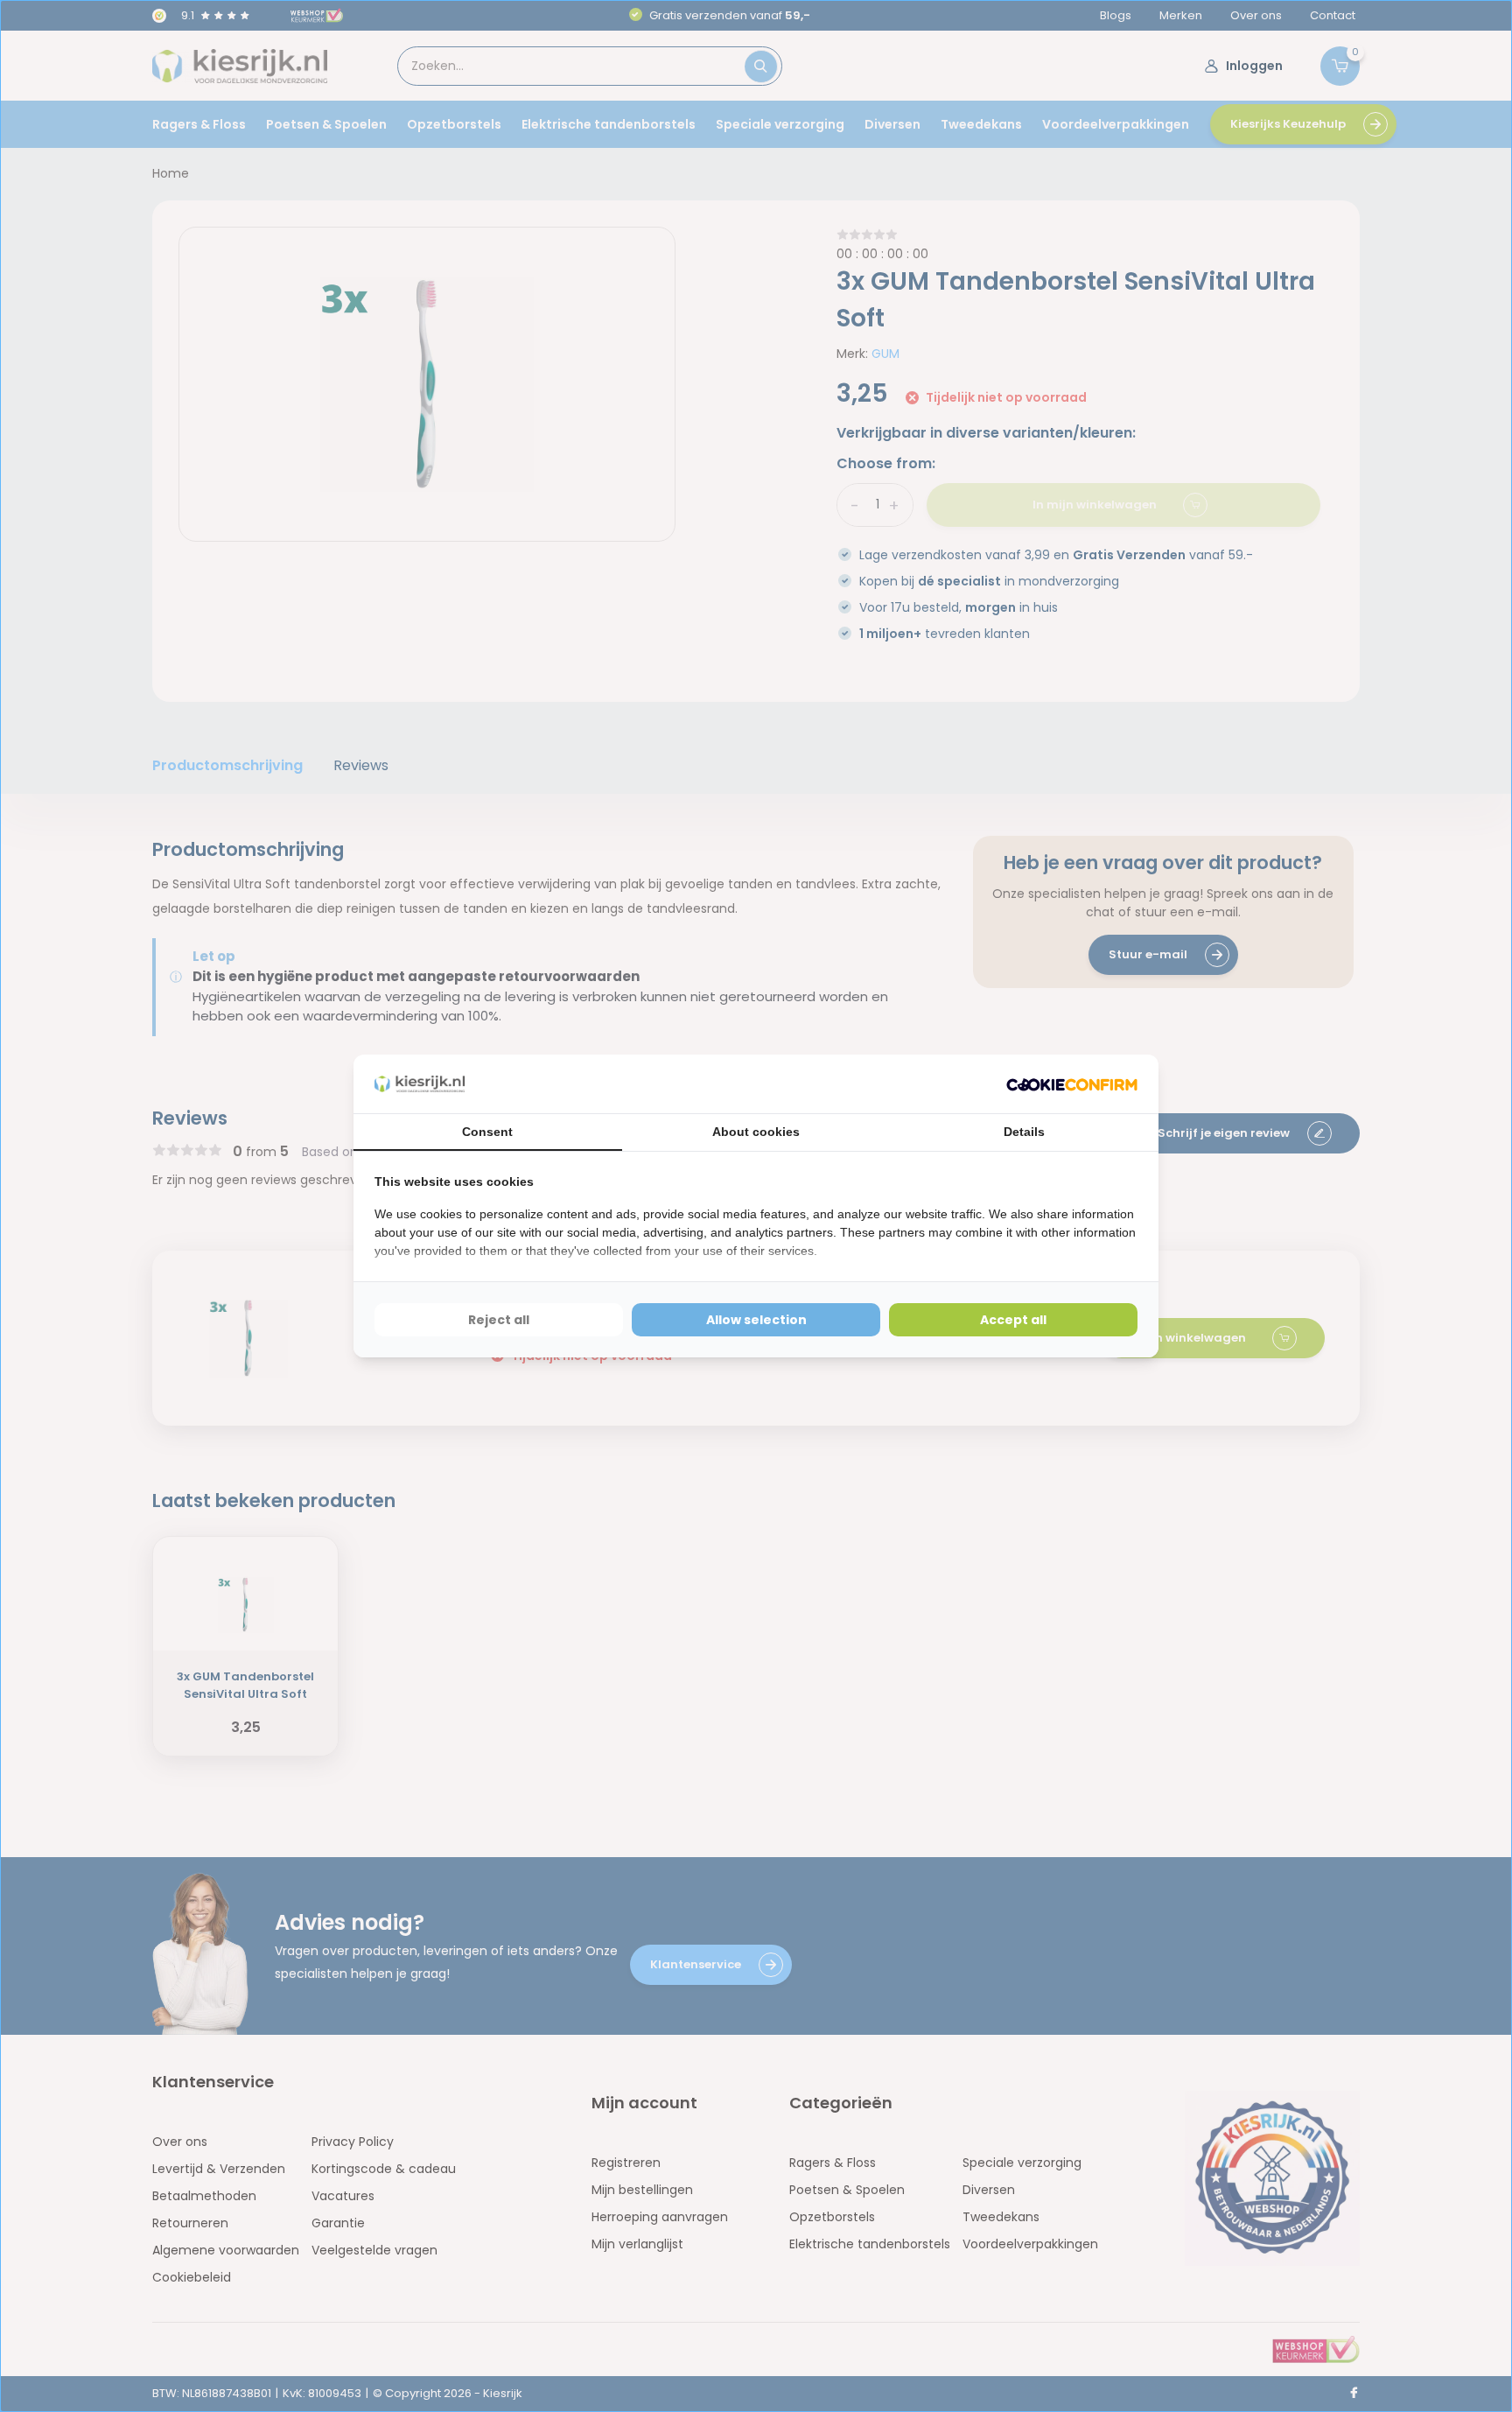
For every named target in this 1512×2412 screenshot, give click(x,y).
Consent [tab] (487, 1132)
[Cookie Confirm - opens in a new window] (1072, 1084)
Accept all (1013, 1320)
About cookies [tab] (756, 1132)
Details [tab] (1024, 1132)
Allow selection (756, 1320)
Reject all (499, 1320)
